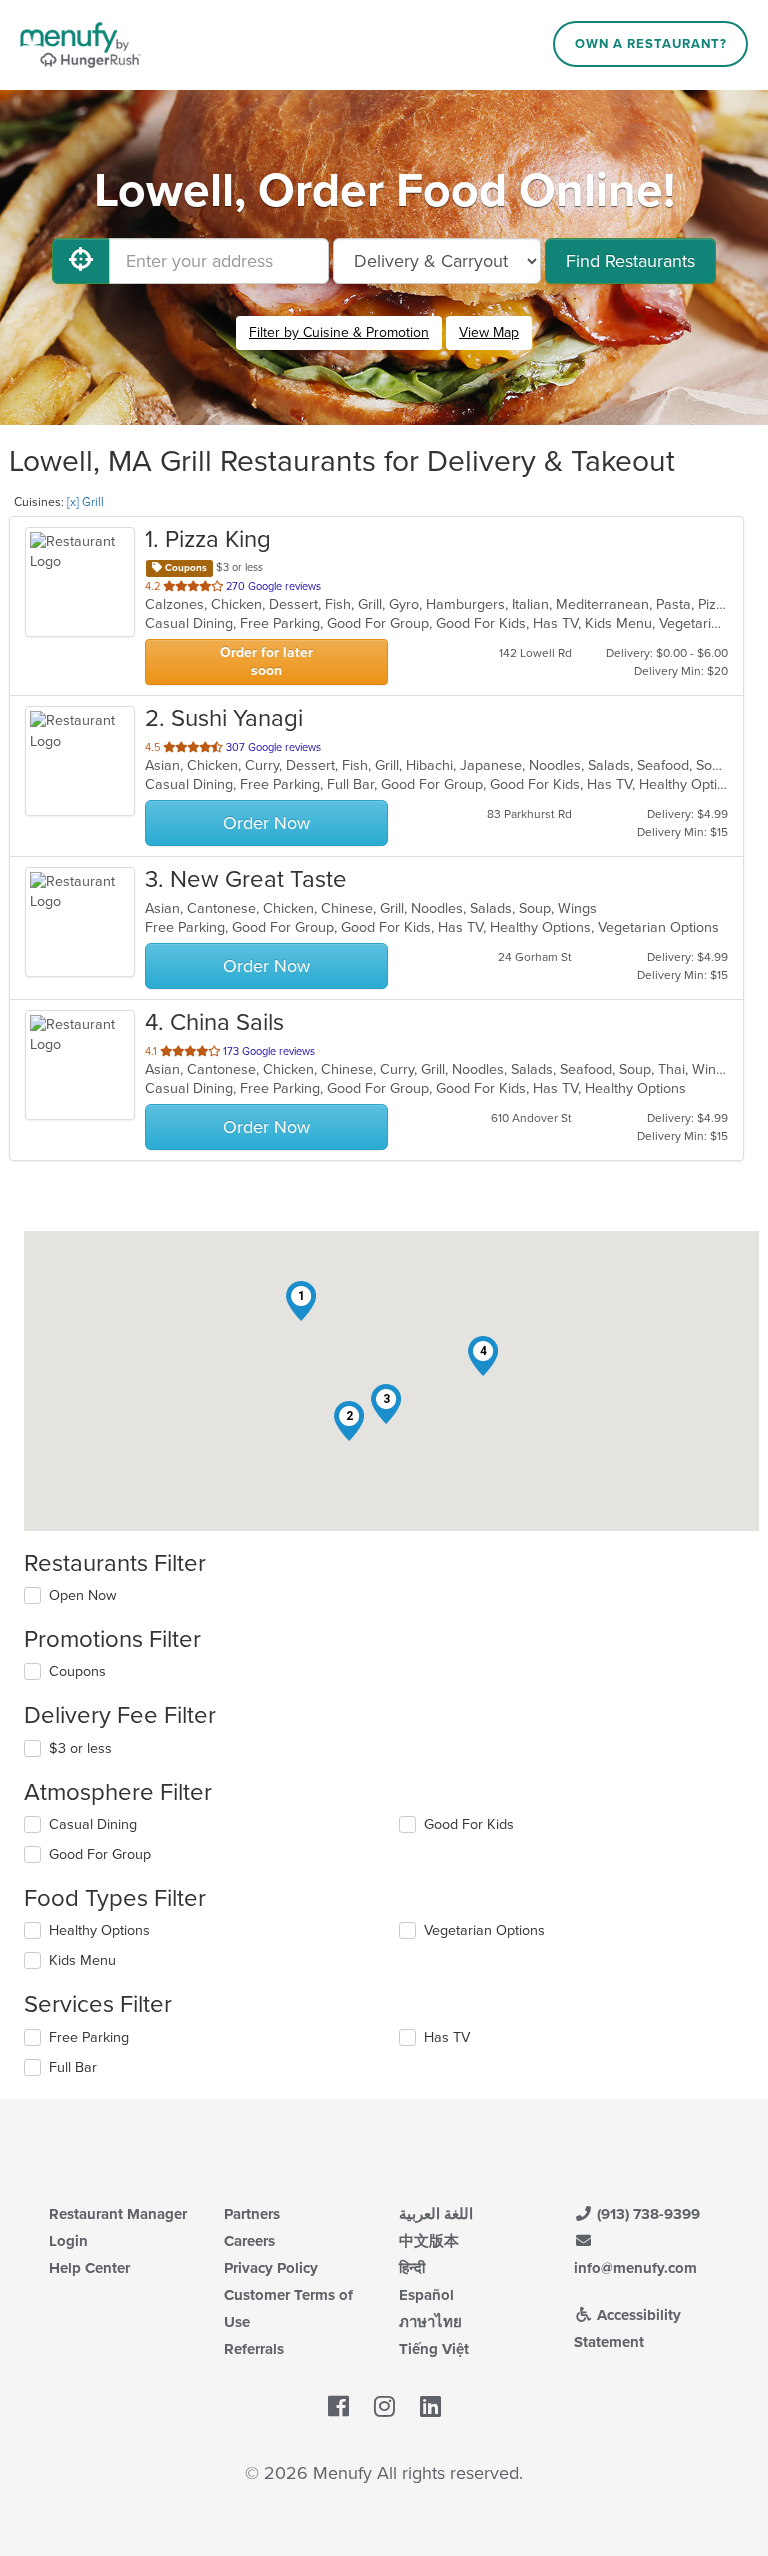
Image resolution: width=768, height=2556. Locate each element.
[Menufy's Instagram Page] (384, 2408)
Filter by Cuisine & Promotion (339, 332)
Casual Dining (93, 1824)
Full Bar (73, 2067)
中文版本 (429, 2241)
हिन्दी (412, 2268)
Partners (252, 2214)
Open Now (83, 1595)
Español (426, 2295)
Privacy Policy (271, 2268)
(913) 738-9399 (646, 2214)
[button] (301, 1301)
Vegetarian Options (484, 1930)
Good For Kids (469, 1824)
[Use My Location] (81, 261)
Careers (249, 2241)
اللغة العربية (436, 2214)
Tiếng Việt (434, 2349)
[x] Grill (85, 502)
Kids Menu (82, 1960)
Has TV (447, 2037)
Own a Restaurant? (651, 44)
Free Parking (89, 2037)
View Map (489, 332)
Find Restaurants (630, 261)
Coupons (77, 1671)
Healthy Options (99, 1930)
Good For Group (100, 1854)
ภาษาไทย (430, 2322)
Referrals (254, 2349)
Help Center (89, 2268)
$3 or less (80, 1748)
